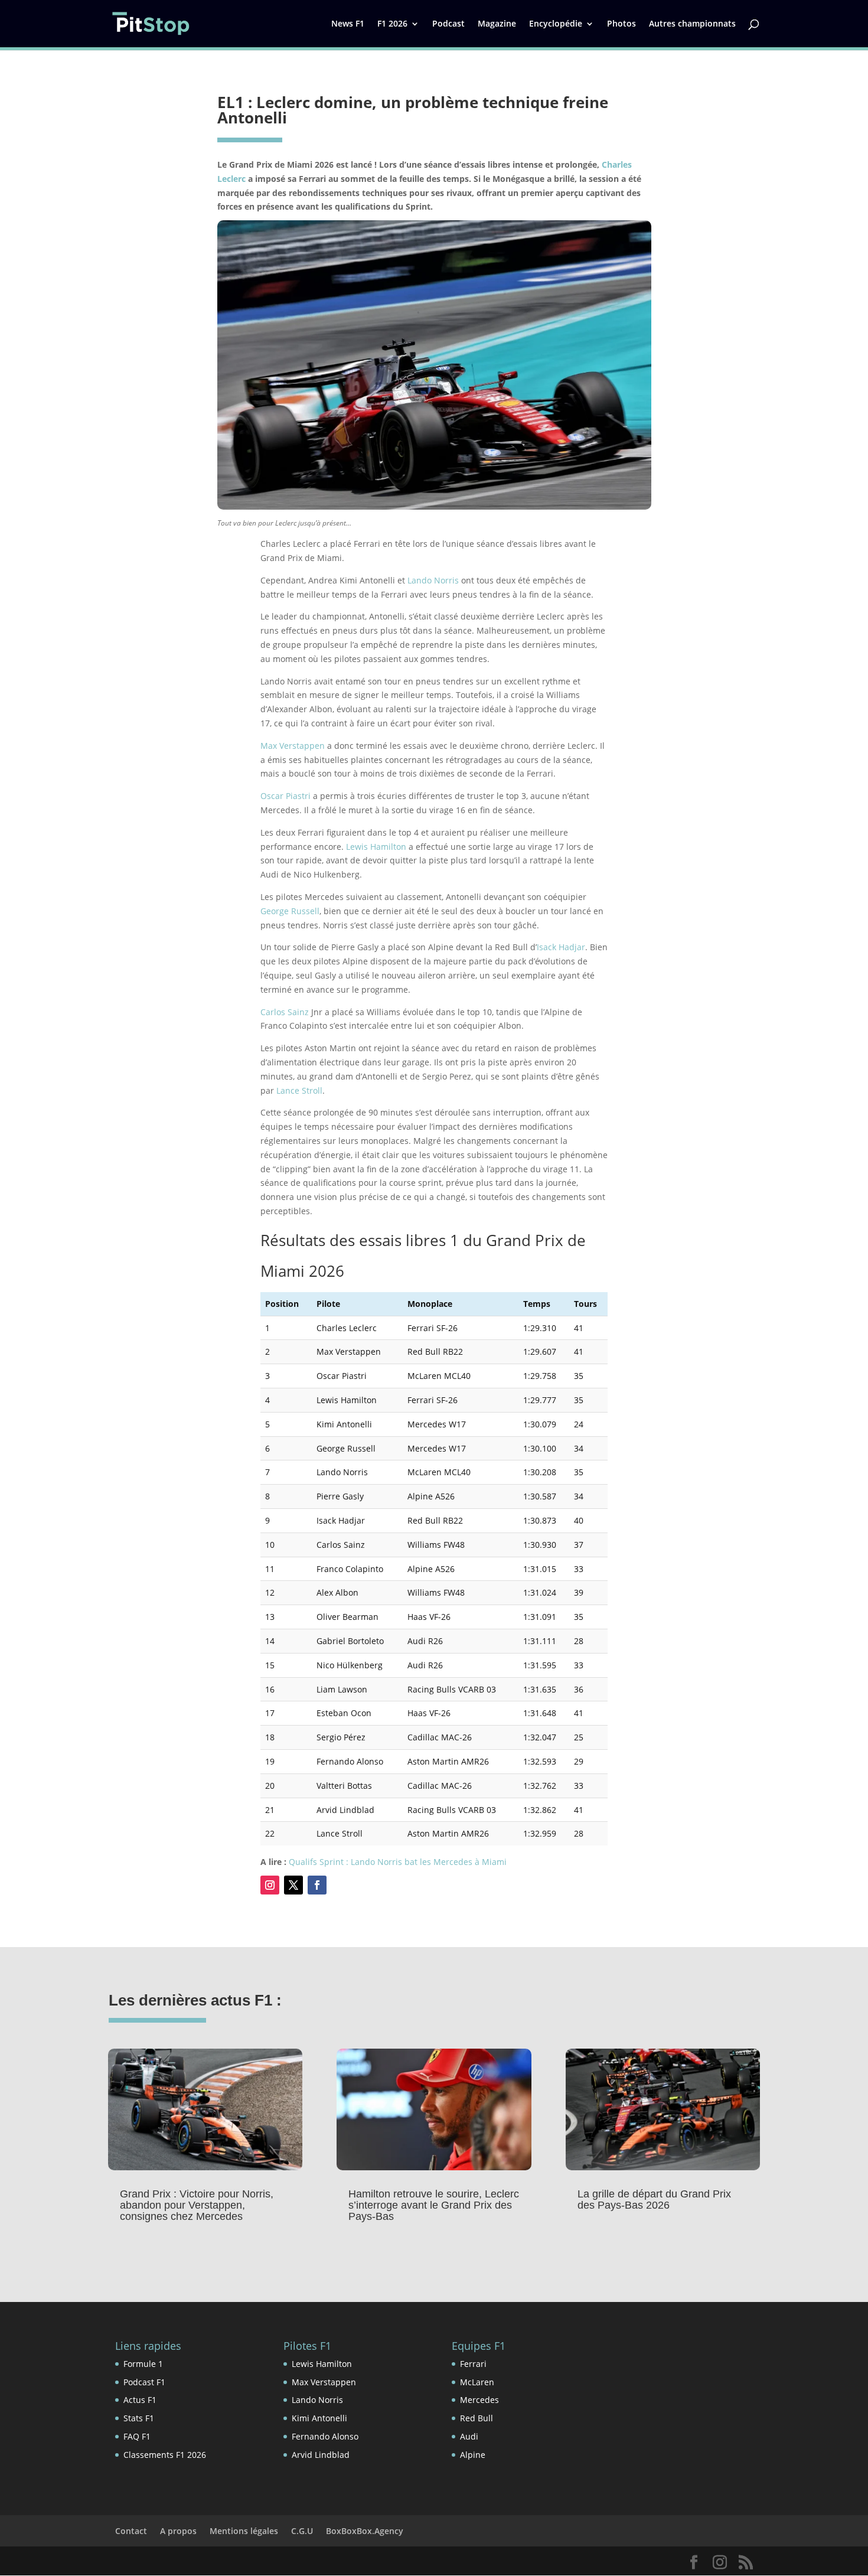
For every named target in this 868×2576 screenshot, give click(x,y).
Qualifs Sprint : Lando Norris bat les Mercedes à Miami (398, 1862)
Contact (131, 2531)
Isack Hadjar (561, 947)
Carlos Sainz (285, 1012)
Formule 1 (143, 2364)
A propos (178, 2531)
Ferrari (473, 2364)
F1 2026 (392, 24)
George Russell (290, 911)
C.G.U (302, 2531)
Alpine (473, 2455)
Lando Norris (433, 580)
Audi (469, 2436)
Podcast (448, 24)
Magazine (497, 24)
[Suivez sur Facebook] (317, 1885)
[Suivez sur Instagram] (270, 1885)
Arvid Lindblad (321, 2455)
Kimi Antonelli (319, 2418)
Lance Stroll (299, 1090)
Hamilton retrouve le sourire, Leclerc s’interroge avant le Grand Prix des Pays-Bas (434, 2205)
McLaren (477, 2382)
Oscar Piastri (285, 796)
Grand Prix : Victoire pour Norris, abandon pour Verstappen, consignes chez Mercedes (197, 2205)
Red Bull (477, 2418)
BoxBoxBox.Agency (365, 2531)
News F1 (348, 24)
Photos (621, 24)
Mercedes (479, 2400)
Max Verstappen (293, 746)
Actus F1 (140, 2400)
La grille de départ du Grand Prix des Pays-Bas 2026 (654, 2200)
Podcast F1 (144, 2382)
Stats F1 (139, 2418)
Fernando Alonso (325, 2436)
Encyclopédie (556, 24)
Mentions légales (244, 2531)
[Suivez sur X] (293, 1885)
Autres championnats (692, 24)
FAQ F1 (137, 2436)
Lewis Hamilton (376, 847)
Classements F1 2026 (165, 2455)
